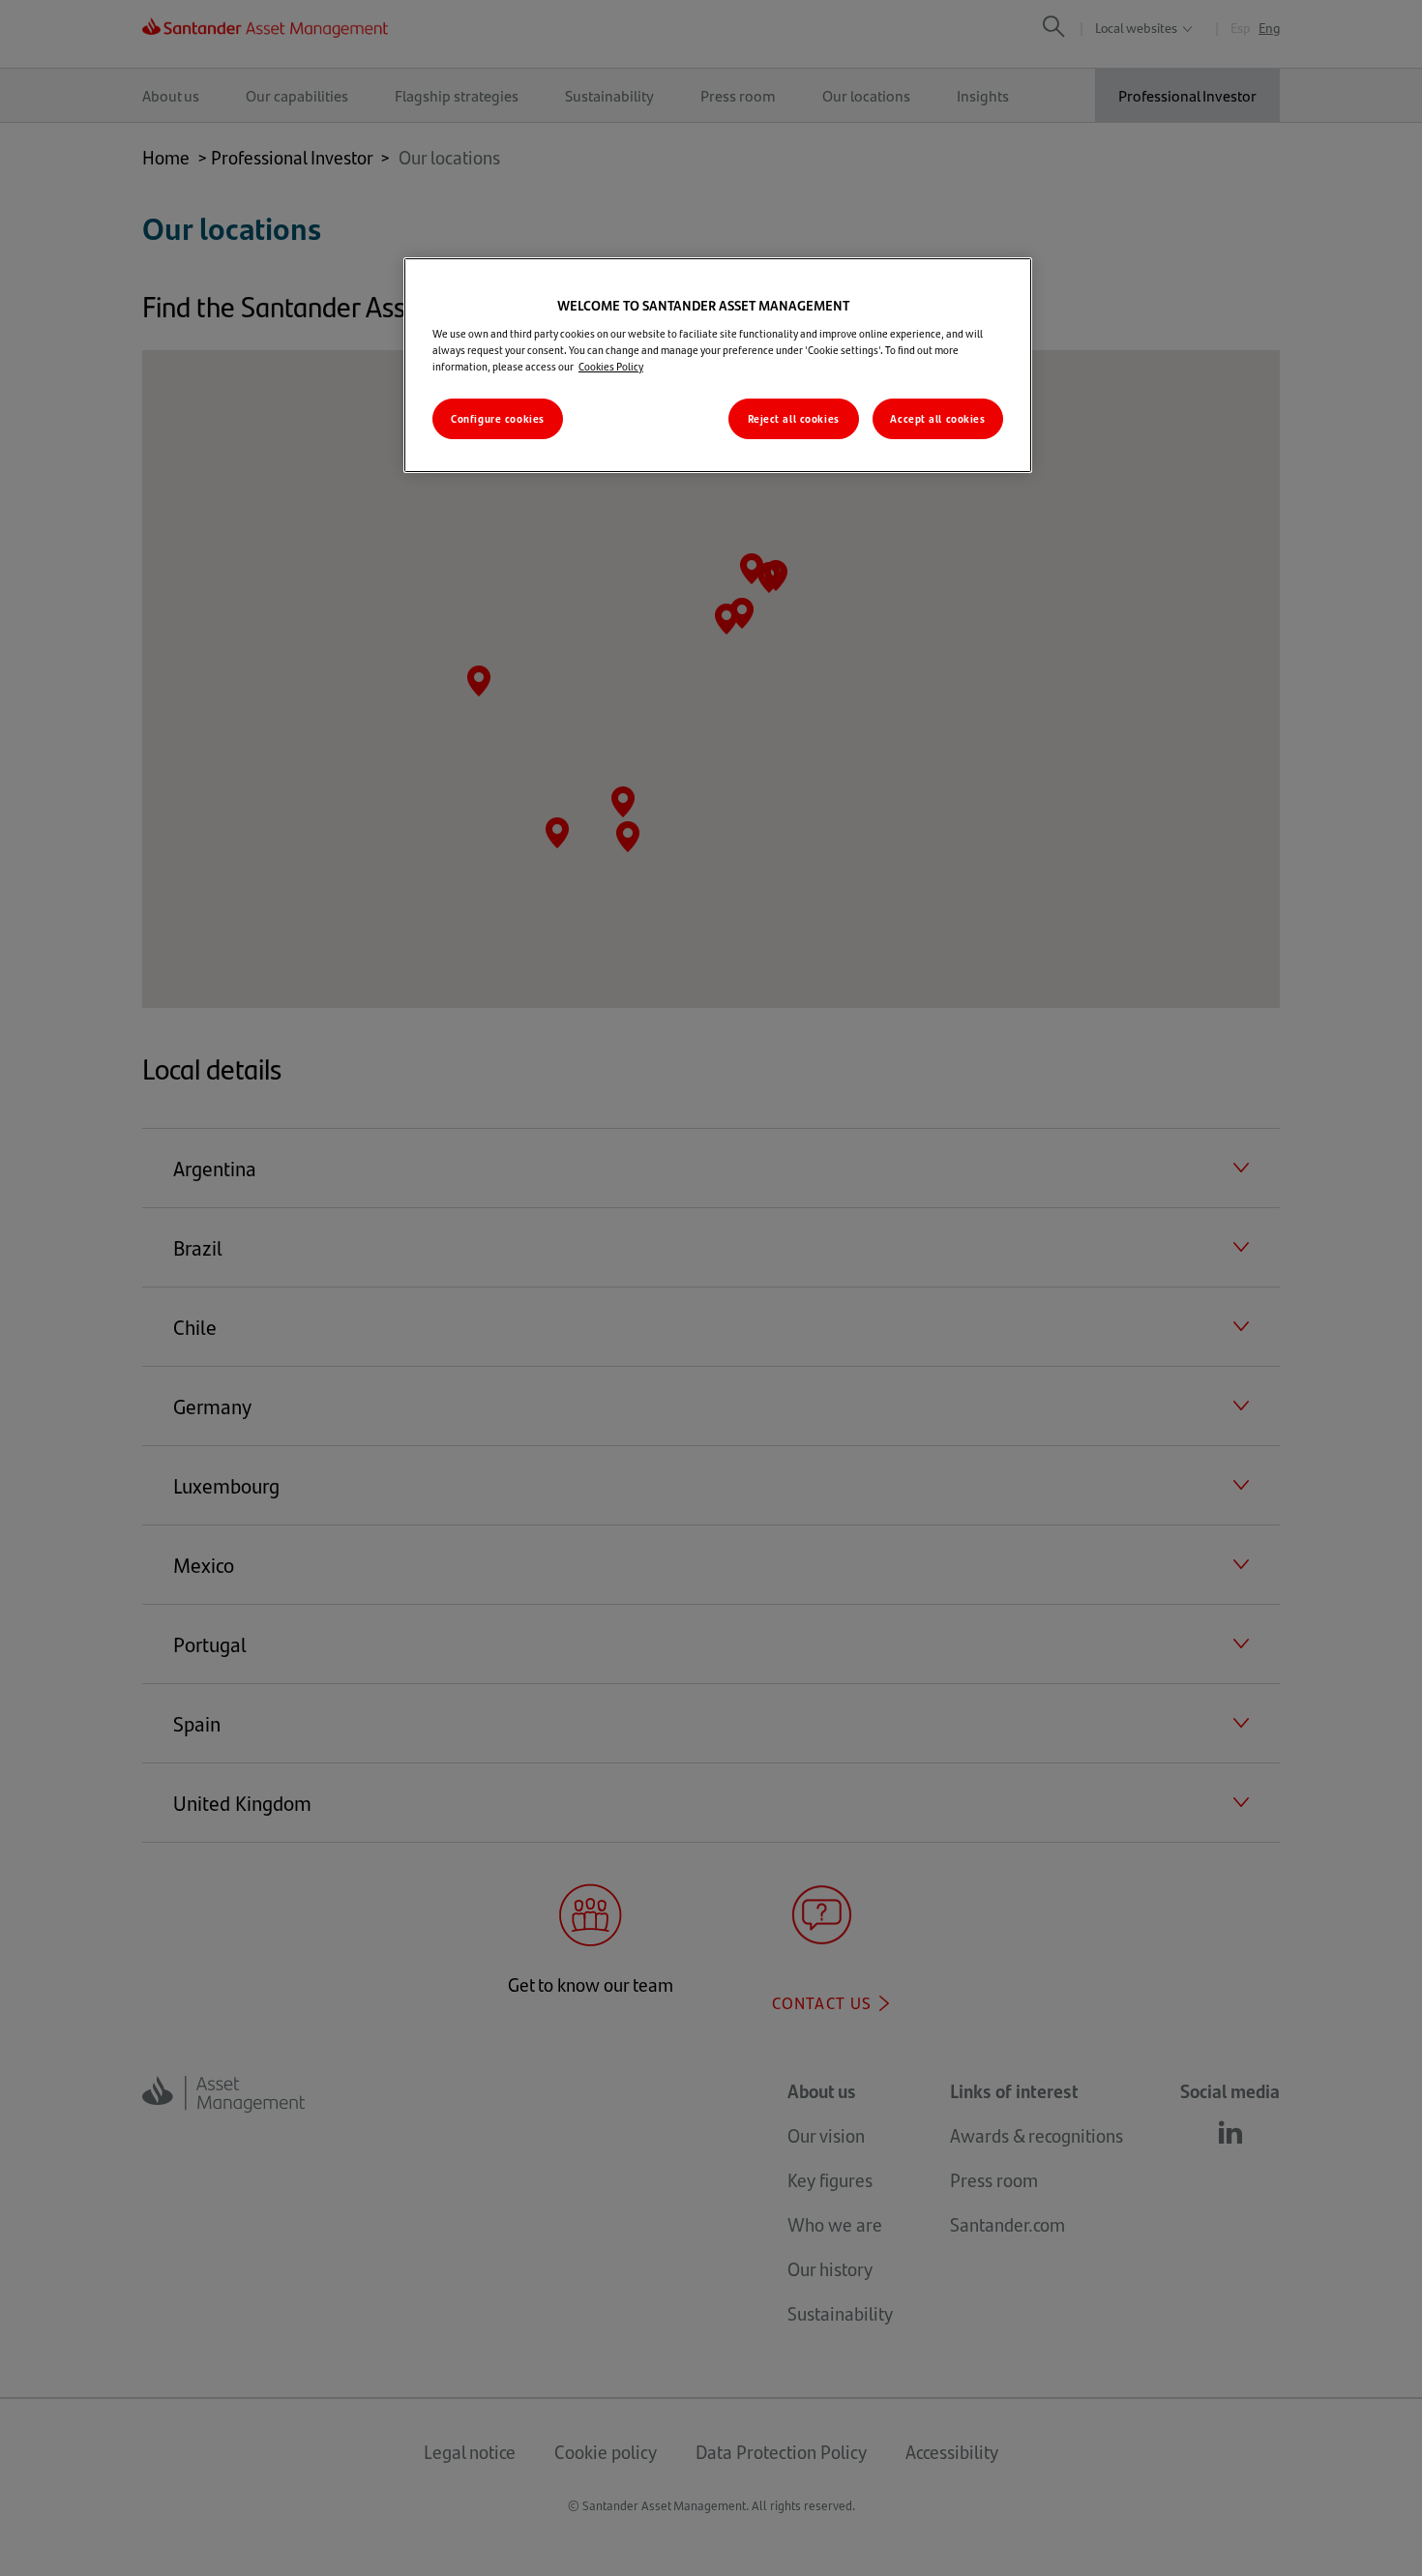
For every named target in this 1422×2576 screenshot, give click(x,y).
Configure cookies (498, 418)
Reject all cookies (794, 418)
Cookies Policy (611, 366)
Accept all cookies (937, 418)
